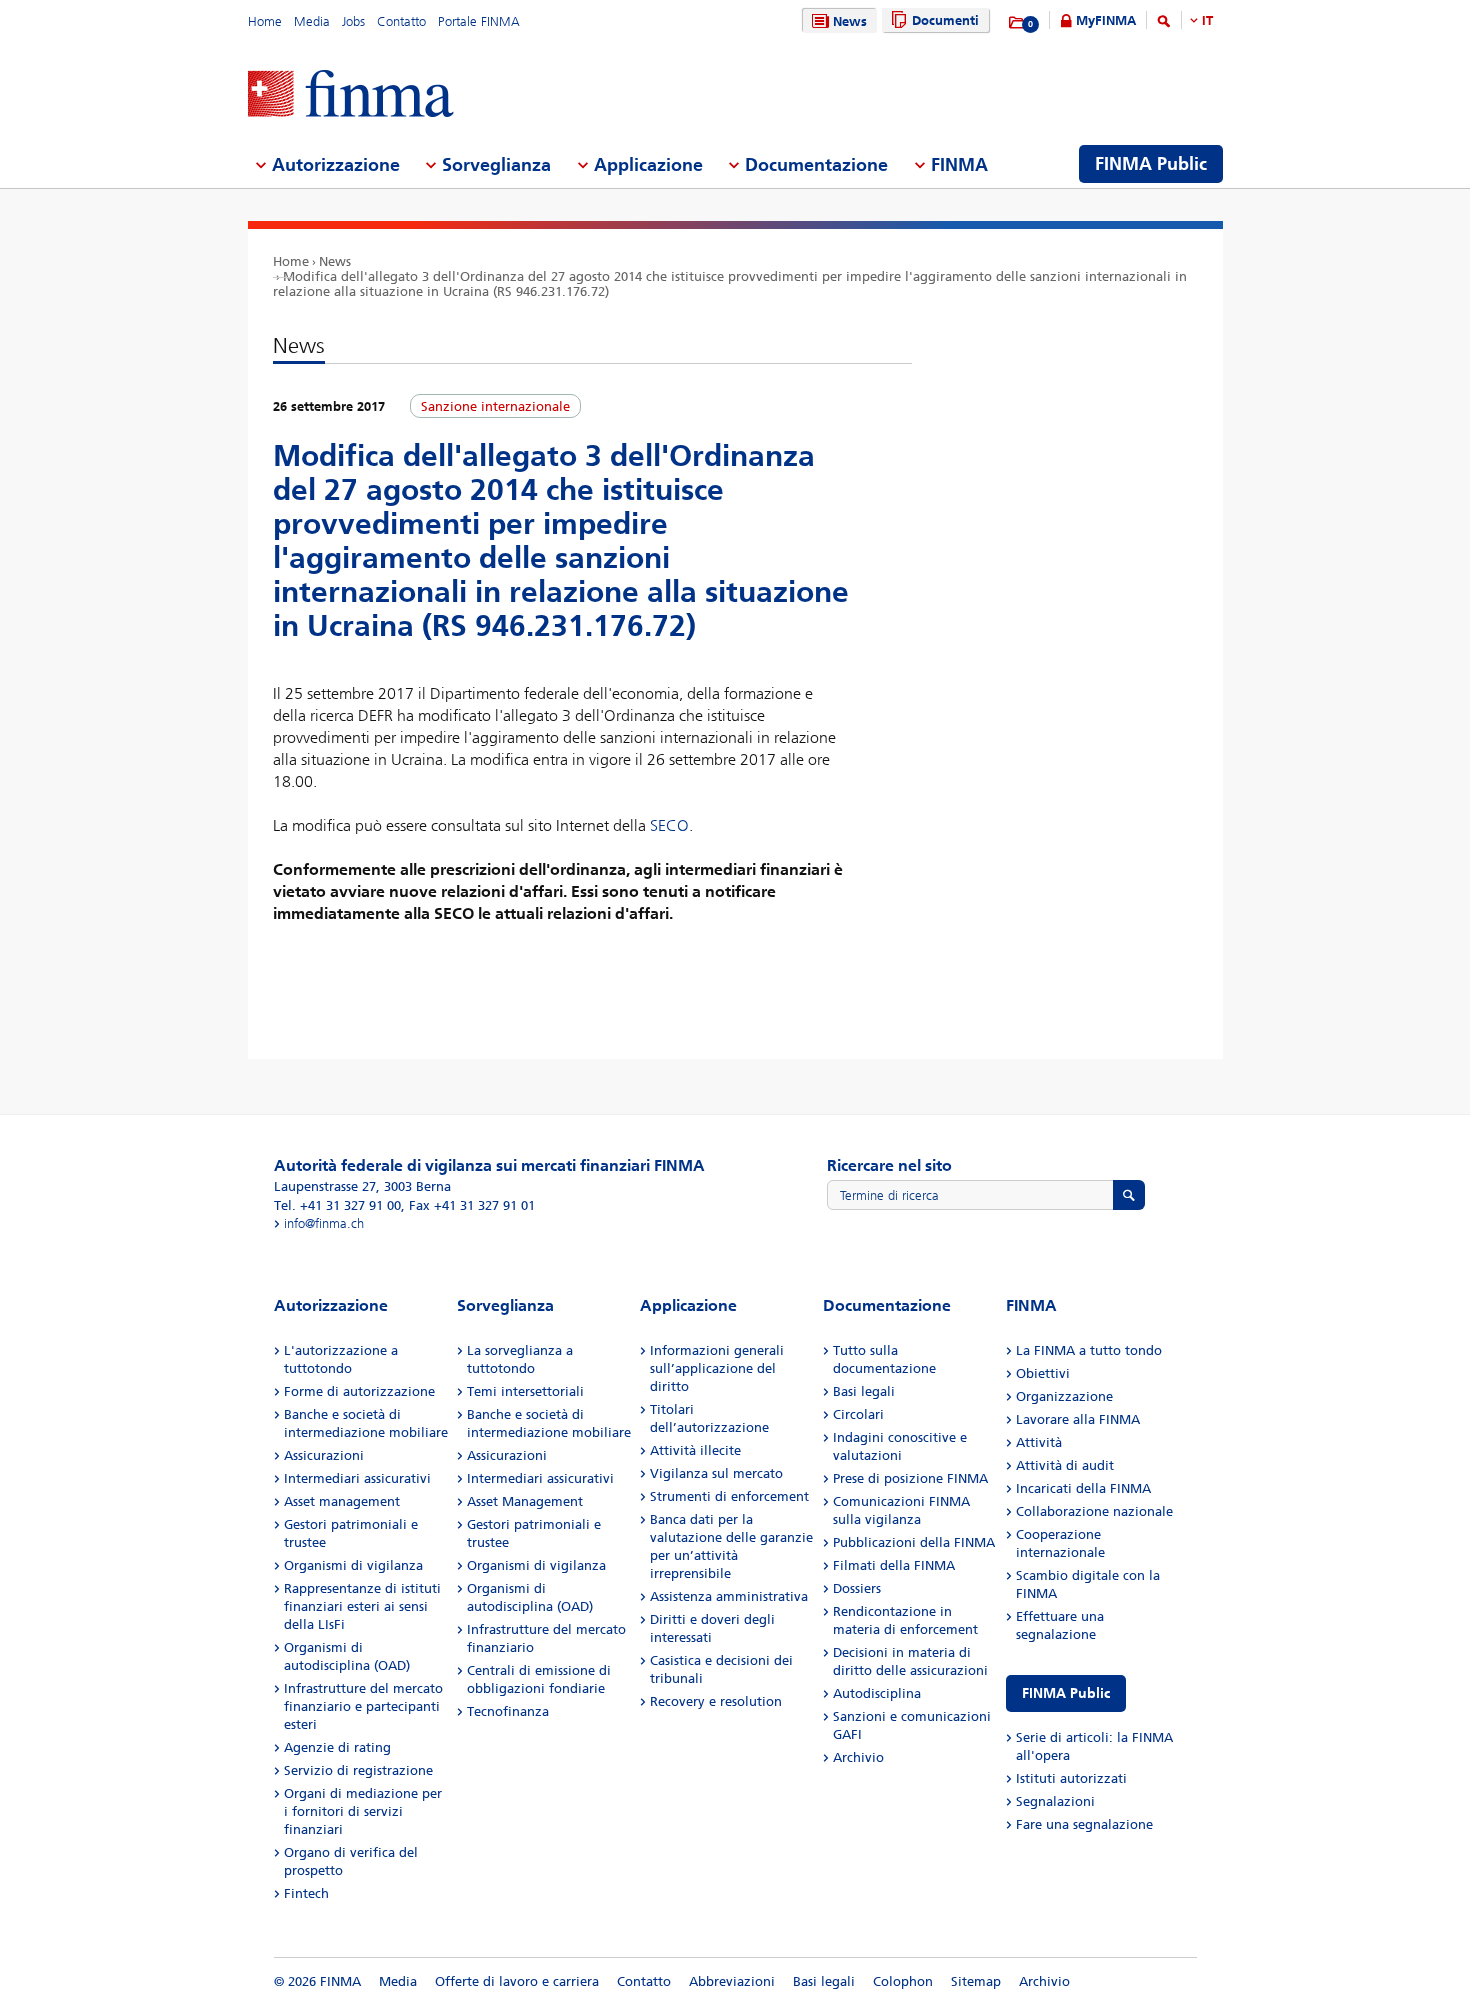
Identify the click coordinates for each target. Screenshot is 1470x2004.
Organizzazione (1064, 1396)
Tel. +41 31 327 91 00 (337, 1205)
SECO (669, 825)
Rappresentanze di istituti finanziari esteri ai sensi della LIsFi (362, 1606)
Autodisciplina (877, 1693)
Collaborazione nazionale (1094, 1511)
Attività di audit (1065, 1465)
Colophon (903, 1981)
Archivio (858, 1757)
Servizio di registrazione (358, 1770)
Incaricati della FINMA (1083, 1488)
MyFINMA (1106, 20)
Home (265, 21)
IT (1207, 20)
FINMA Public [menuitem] (1151, 164)
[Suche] (1164, 24)
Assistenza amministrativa (729, 1596)
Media (312, 21)
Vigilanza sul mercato (716, 1473)
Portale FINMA (479, 21)
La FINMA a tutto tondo (1089, 1350)
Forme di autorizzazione (359, 1391)
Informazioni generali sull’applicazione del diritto (717, 1368)
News (850, 21)
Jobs (353, 21)
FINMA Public (1066, 1693)
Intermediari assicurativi (357, 1478)
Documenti (945, 20)
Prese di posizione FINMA (910, 1478)
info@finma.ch (324, 1223)
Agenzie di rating (337, 1747)
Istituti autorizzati (1071, 1778)
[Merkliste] (1017, 23)
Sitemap (976, 1981)
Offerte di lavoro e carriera (517, 1981)
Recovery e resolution (716, 1701)
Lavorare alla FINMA (1078, 1419)
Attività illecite (695, 1450)
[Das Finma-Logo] (351, 95)
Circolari (858, 1414)
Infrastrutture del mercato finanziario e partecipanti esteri (363, 1706)
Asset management (342, 1501)
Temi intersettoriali (525, 1391)
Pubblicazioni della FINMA (914, 1542)
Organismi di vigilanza (353, 1565)
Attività (1039, 1442)
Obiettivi (1043, 1373)
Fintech (306, 1893)
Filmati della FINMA (894, 1565)
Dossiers (857, 1588)
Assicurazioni (324, 1455)
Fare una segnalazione (1084, 1824)
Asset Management (525, 1501)
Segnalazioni (1055, 1801)
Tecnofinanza (508, 1711)
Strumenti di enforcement (729, 1496)
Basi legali (864, 1391)
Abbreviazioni (732, 1981)
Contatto (401, 21)
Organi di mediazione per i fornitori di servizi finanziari (363, 1811)
